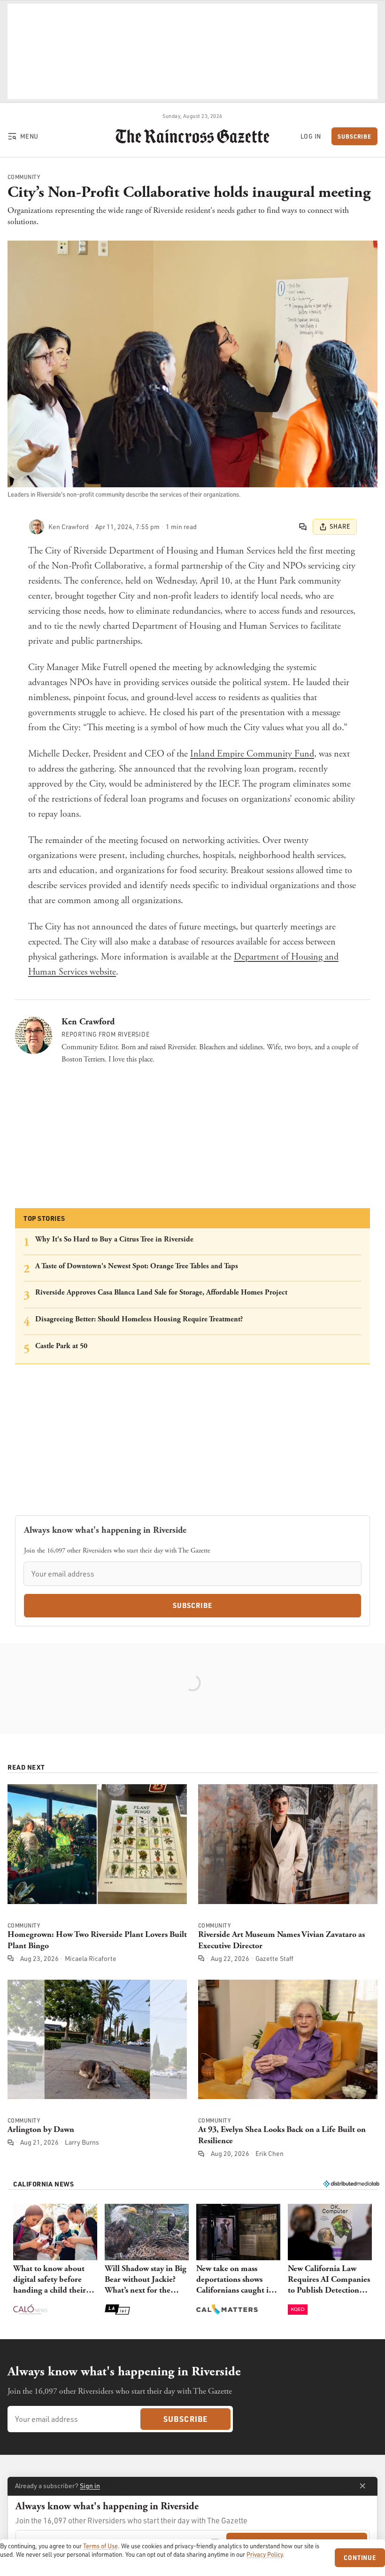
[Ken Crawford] (37, 527)
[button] (55, 2260)
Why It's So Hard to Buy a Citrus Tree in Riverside (114, 1239)
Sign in (90, 2486)
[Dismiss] (362, 2486)
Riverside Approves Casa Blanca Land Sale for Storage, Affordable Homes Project (161, 1292)
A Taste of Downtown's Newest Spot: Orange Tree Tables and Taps (137, 1266)
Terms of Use (100, 2546)
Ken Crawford (88, 1022)
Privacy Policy (265, 2554)
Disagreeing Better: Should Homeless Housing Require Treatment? (139, 1319)
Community (24, 177)
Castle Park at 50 (61, 1346)
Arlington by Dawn (41, 2129)
